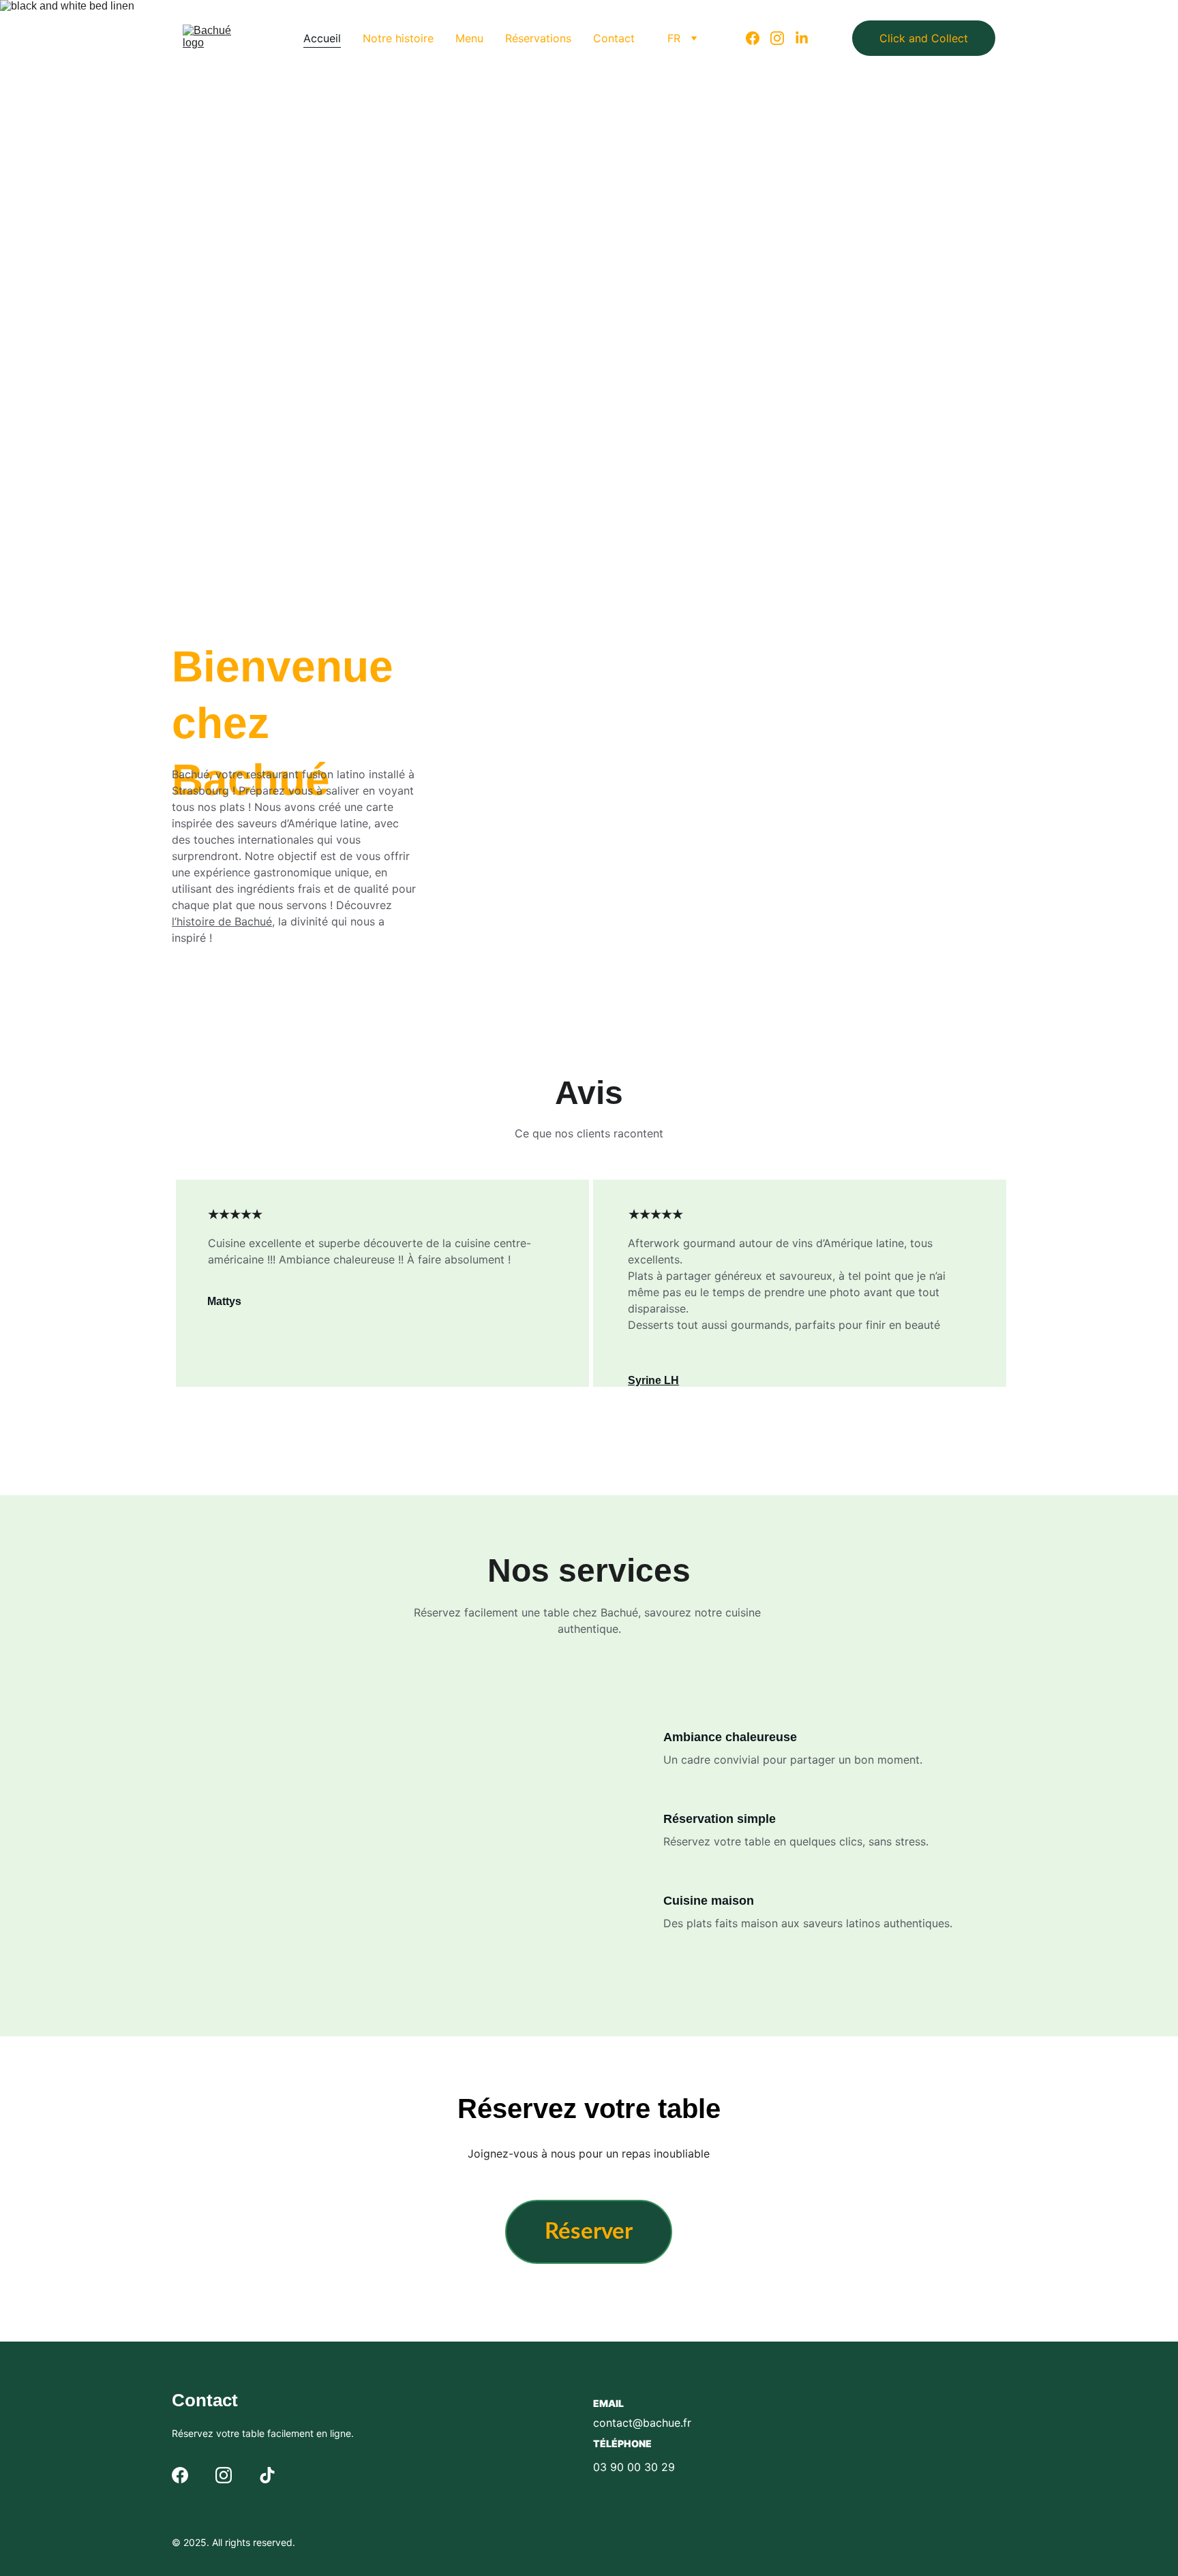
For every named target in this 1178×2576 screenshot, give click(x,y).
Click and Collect (924, 38)
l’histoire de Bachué (222, 921)
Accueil (322, 38)
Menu (469, 38)
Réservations (538, 38)
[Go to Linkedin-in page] (802, 38)
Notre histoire (398, 38)
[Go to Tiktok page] (267, 2475)
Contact (614, 38)
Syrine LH (653, 1380)
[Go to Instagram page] (783, 38)
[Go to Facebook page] (758, 38)
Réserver (518, 412)
